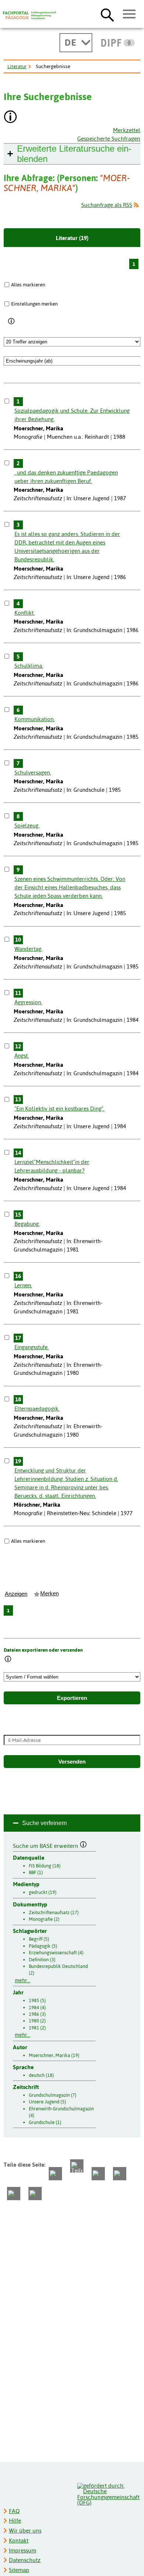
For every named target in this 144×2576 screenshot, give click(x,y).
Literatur (17, 66)
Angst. (22, 1056)
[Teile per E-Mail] (14, 2194)
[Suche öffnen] (107, 15)
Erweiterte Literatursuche (74, 154)
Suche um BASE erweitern (46, 1845)
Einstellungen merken (34, 304)
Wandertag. (28, 949)
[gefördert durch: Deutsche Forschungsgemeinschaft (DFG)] (108, 2493)
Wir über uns (25, 2531)
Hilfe (15, 2521)
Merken (49, 1594)
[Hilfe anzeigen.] (11, 118)
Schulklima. (29, 666)
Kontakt (19, 2540)
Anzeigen (16, 1594)
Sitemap (19, 2570)
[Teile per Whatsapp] (98, 2174)
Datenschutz (25, 2560)
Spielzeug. (27, 825)
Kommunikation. (35, 719)
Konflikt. (25, 613)
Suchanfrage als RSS (107, 205)
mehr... (23, 1980)
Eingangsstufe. (32, 1347)
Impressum (23, 2550)
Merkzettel (127, 130)
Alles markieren (28, 285)
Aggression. (28, 1002)
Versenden (72, 1762)
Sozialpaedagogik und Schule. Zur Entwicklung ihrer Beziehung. (72, 415)
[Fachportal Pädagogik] (30, 15)
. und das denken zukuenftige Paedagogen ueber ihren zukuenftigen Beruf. (66, 477)
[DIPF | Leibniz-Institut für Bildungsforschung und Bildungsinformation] (118, 43)
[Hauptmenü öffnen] (129, 14)
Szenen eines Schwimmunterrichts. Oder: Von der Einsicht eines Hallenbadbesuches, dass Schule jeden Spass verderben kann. (70, 887)
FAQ (14, 2511)
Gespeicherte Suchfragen (109, 139)
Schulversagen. (33, 772)
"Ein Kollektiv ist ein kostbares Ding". (59, 1109)
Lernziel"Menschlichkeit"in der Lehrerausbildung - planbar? (52, 1166)
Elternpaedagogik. (37, 1409)
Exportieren (72, 1698)
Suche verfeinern (44, 1823)
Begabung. (27, 1224)
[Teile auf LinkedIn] (120, 2174)
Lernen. (23, 1285)
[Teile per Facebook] (55, 2174)
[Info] (12, 321)
